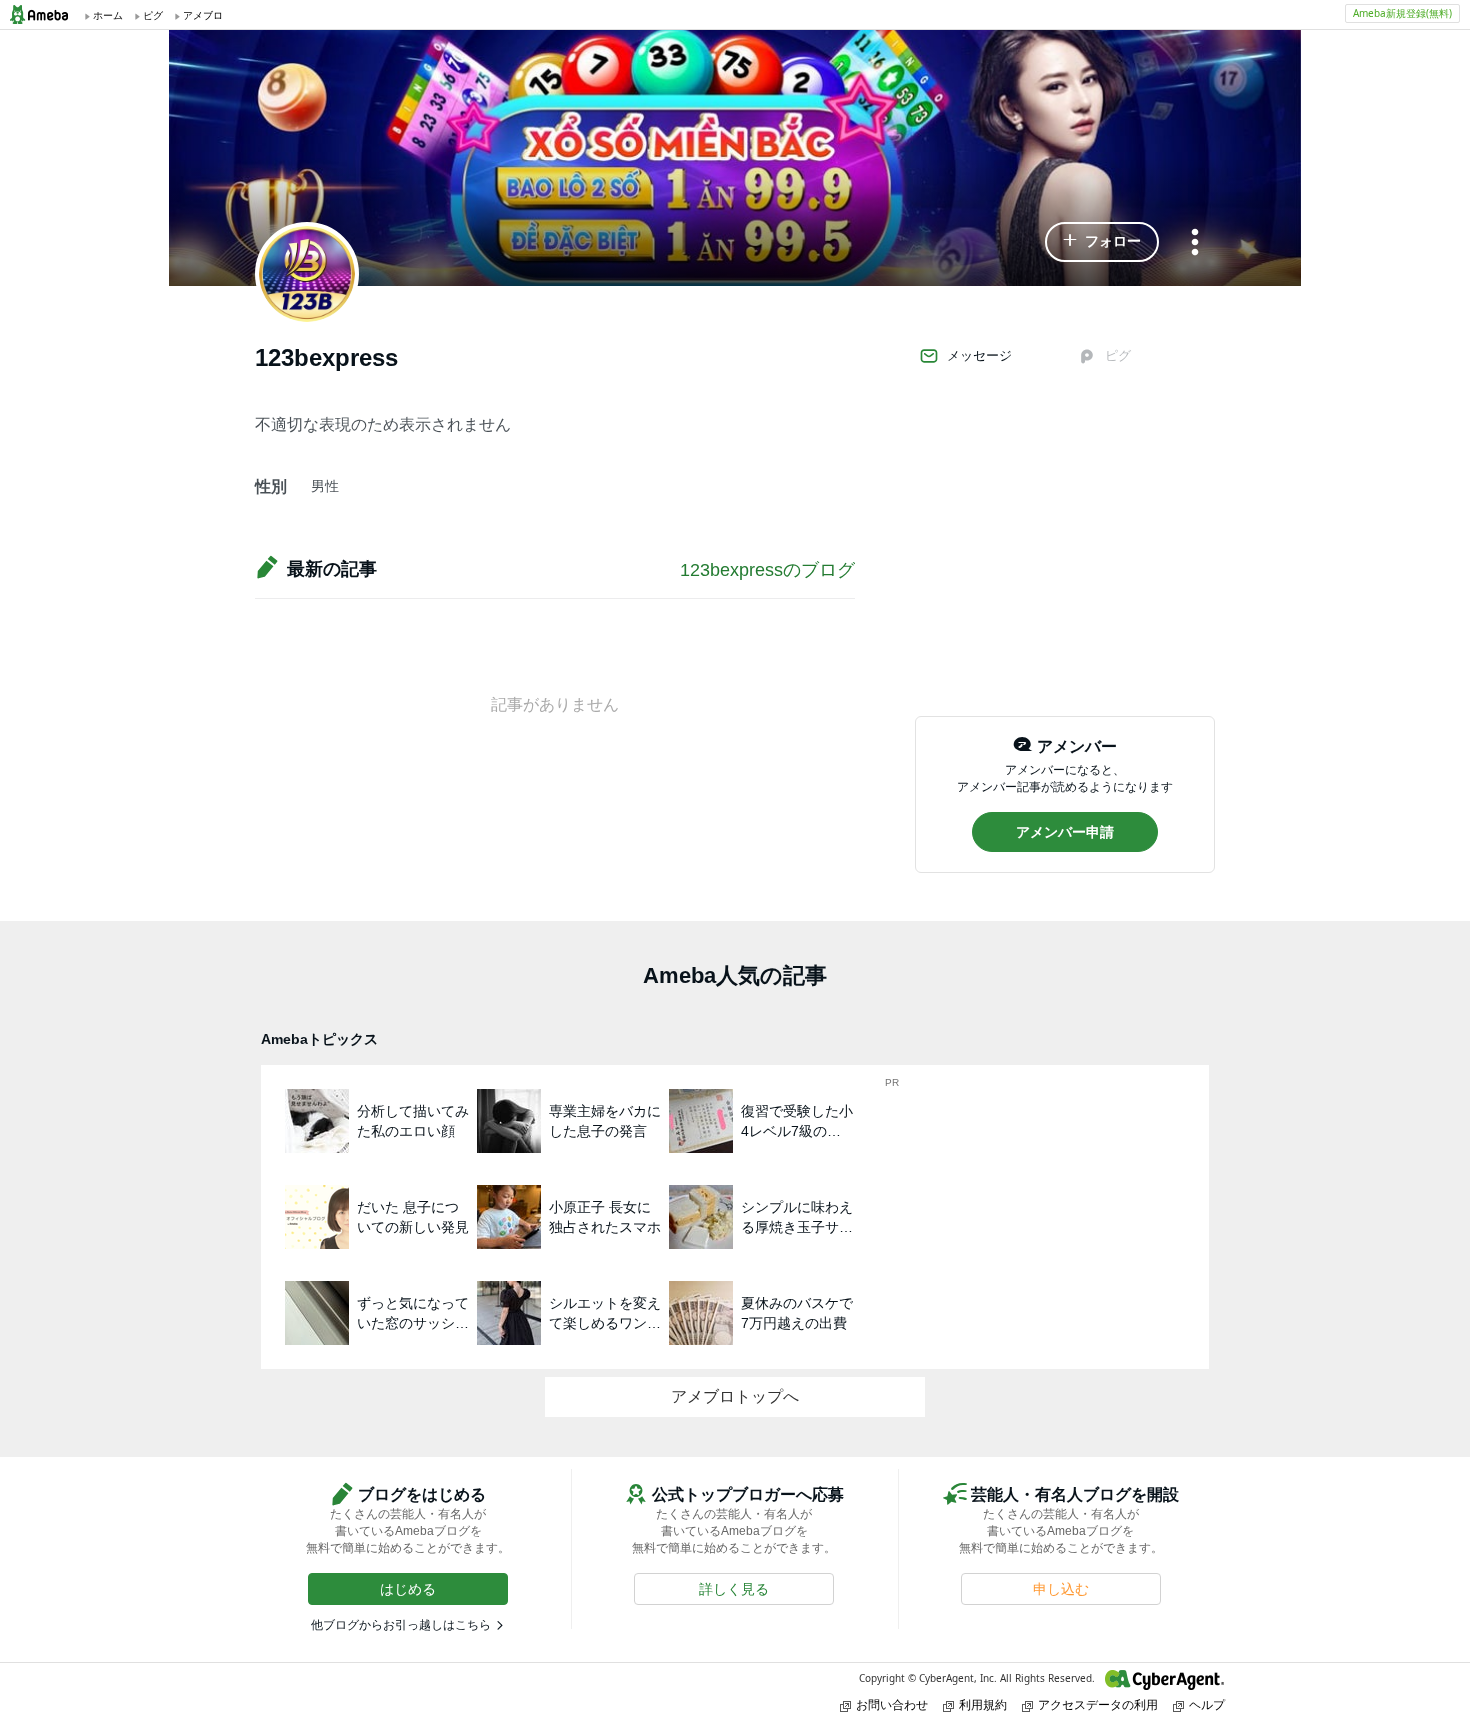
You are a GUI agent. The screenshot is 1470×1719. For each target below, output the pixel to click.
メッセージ (979, 355)
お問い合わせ (892, 1704)
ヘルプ (1207, 1704)
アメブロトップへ (735, 1396)
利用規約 (983, 1704)
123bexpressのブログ (767, 570)
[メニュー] (1195, 243)
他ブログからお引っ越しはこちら (401, 1625)
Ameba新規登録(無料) (1402, 13)
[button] (1102, 242)
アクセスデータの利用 (1098, 1704)
